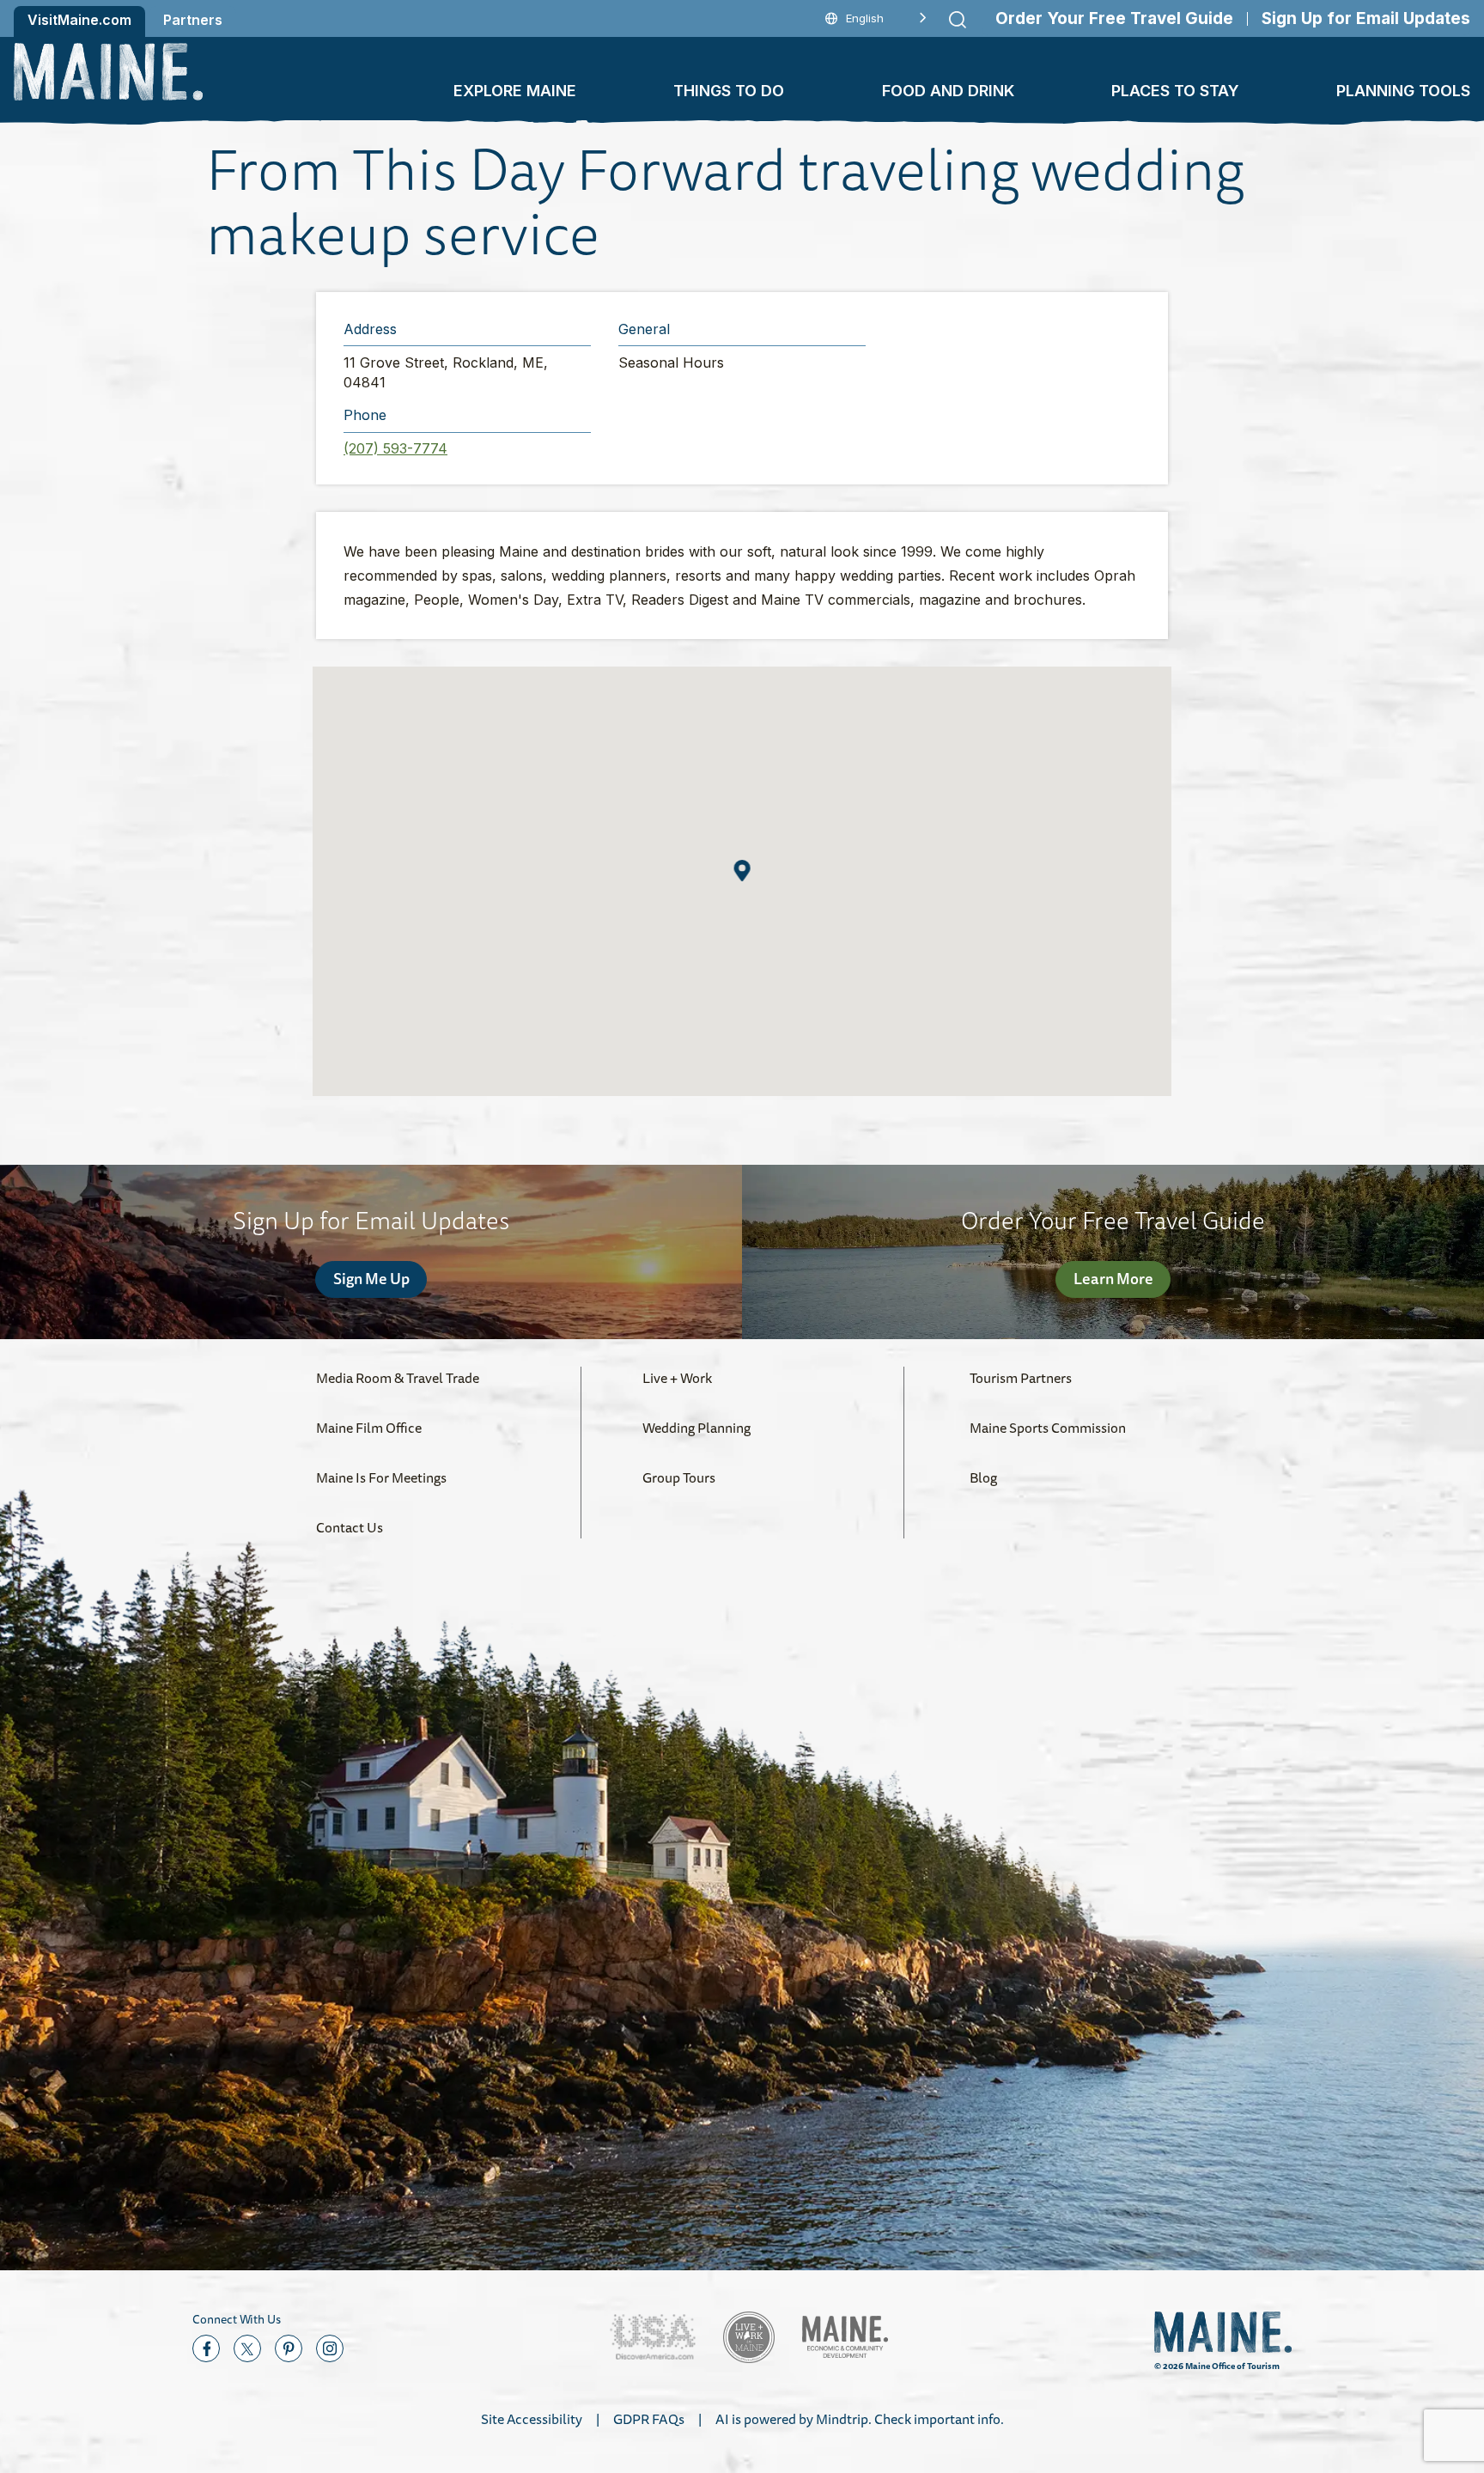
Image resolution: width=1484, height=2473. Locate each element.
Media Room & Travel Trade (398, 1378)
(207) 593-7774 (395, 448)
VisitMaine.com (79, 20)
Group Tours (679, 1477)
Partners (193, 20)
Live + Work (677, 1378)
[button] (742, 871)
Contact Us (350, 1527)
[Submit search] (958, 20)
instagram (330, 2348)
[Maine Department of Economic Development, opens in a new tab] (845, 2337)
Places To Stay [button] (1175, 91)
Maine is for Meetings (381, 1477)
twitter (247, 2348)
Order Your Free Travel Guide (1114, 18)
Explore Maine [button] (515, 91)
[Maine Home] (108, 72)
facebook (206, 2348)
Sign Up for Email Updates (1366, 18)
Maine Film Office (369, 1428)
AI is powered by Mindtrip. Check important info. (860, 2419)
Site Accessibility (532, 2419)
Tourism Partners (1021, 1378)
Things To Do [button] (729, 91)
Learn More (1113, 1278)
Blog (983, 1477)
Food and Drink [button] (948, 91)
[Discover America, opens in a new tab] (653, 2337)
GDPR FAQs (649, 2419)
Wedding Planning (696, 1428)
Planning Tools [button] (1403, 91)
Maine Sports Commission (1048, 1428)
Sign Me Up (371, 1278)
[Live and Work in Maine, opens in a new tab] (749, 2337)
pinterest (289, 2348)
